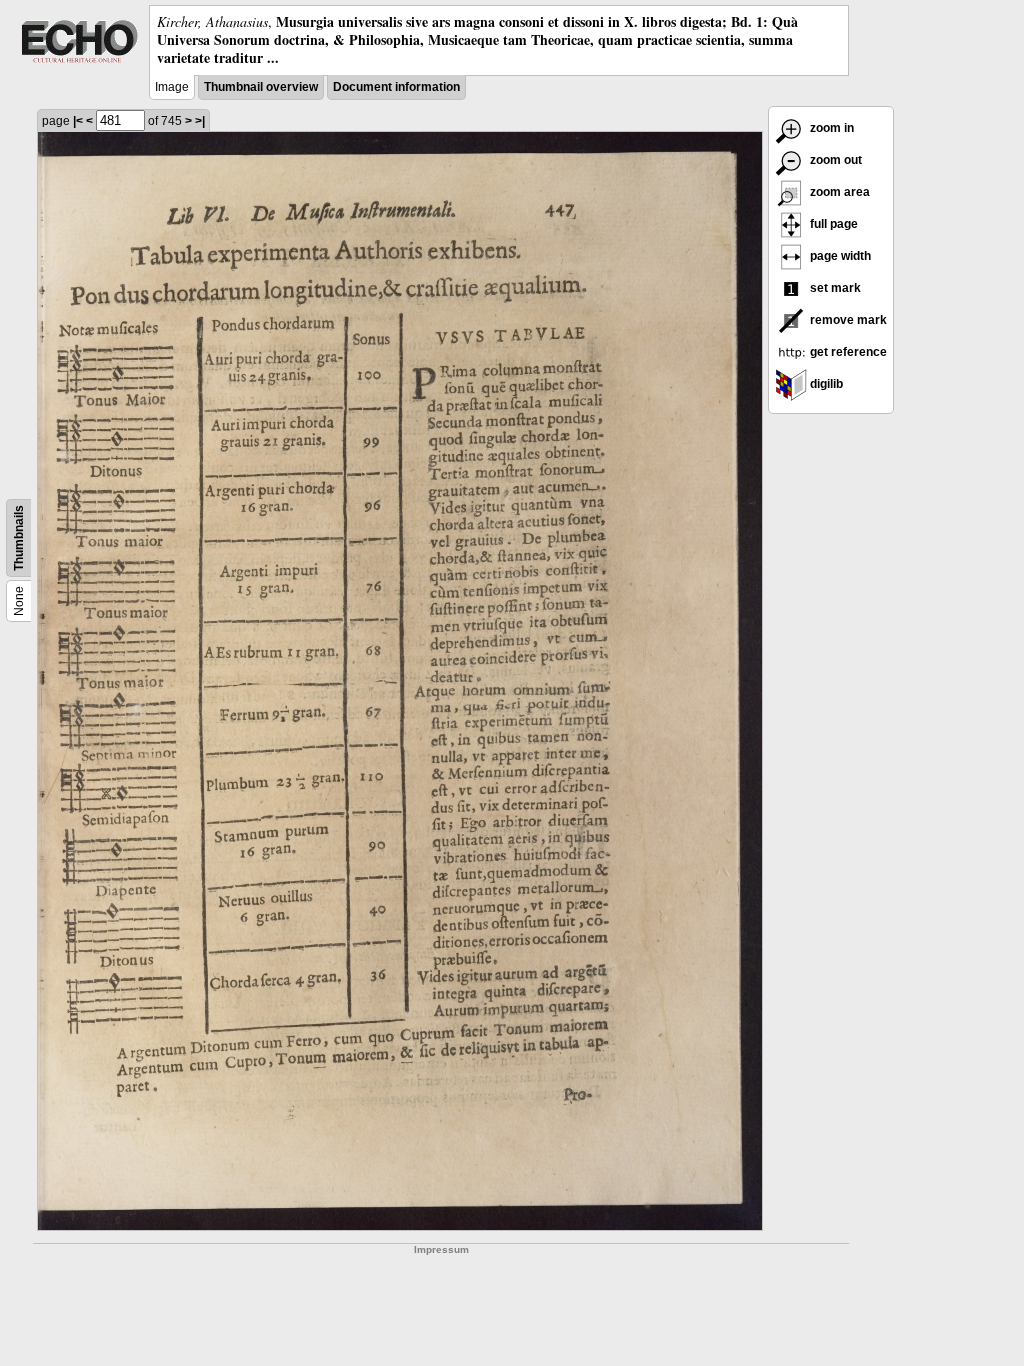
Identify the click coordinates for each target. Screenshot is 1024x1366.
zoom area (838, 192)
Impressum (441, 1249)
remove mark (847, 320)
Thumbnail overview (261, 87)
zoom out (834, 160)
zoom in (830, 128)
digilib (825, 384)
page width (839, 256)
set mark (834, 288)
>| (200, 121)
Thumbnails (19, 538)
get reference (847, 352)
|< (78, 121)
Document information (396, 87)
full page (832, 224)
